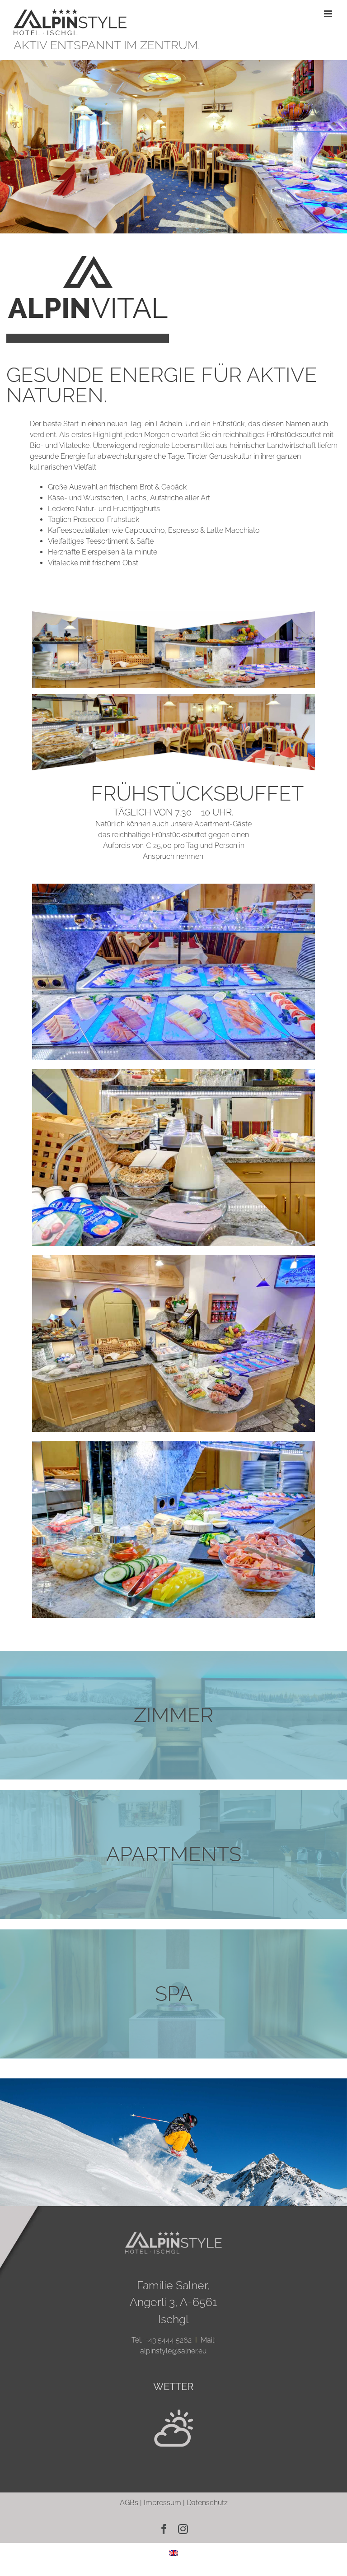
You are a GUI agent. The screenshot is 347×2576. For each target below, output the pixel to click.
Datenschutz (207, 2503)
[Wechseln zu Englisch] (173, 2553)
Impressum (162, 2503)
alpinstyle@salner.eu (173, 2351)
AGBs (129, 2503)
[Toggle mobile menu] (329, 14)
